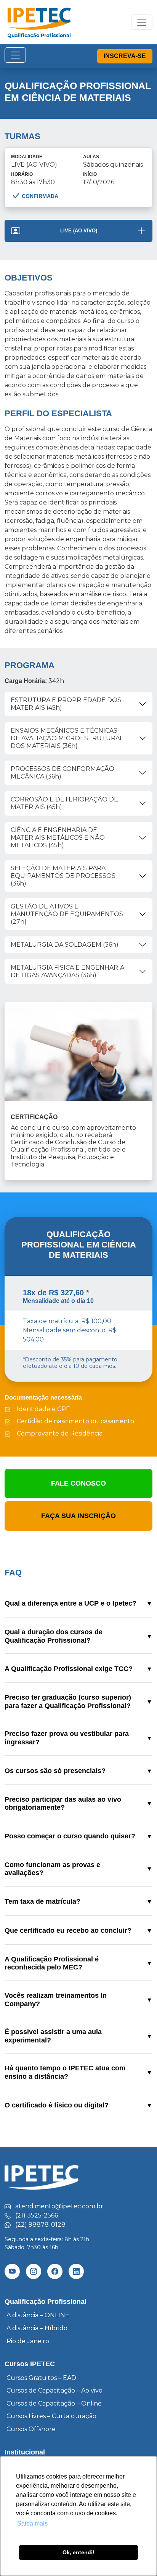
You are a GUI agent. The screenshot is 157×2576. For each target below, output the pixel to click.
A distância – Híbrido (37, 2328)
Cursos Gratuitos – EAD (41, 2378)
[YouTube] (12, 2271)
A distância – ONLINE (38, 2315)
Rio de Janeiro (28, 2341)
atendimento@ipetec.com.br (59, 2206)
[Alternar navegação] (15, 55)
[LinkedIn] (76, 2271)
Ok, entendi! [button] (78, 2552)
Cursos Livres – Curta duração (51, 2416)
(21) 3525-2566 (37, 2215)
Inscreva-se (125, 56)
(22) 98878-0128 (40, 2225)
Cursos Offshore (31, 2429)
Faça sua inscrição (78, 1516)
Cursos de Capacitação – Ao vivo (54, 2390)
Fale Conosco (78, 1483)
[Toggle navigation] (142, 22)
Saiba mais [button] (32, 2523)
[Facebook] (55, 2271)
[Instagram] (34, 2271)
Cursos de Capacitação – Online (54, 2403)
